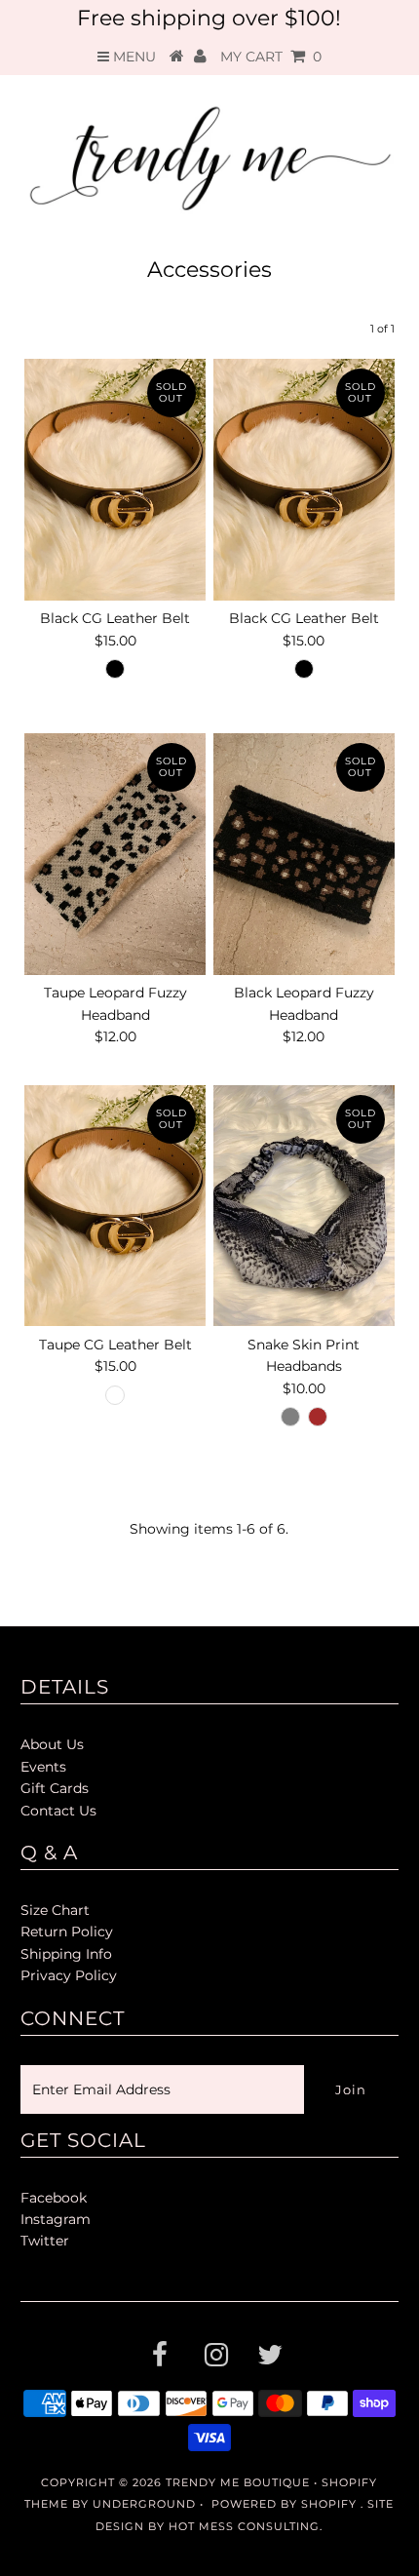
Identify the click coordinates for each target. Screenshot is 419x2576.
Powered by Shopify (284, 2504)
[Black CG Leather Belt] (115, 479)
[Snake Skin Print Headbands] (304, 1206)
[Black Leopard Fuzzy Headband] (304, 854)
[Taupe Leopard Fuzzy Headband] (115, 854)
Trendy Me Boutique (238, 2482)
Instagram (56, 2219)
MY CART (271, 57)
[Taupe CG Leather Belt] (115, 1206)
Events (43, 1767)
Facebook (54, 2198)
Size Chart (55, 1910)
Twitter (45, 2241)
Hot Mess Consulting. (246, 2526)
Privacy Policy (69, 1975)
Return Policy (67, 1932)
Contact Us (58, 1811)
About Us (52, 1744)
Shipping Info (66, 1954)
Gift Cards (55, 1788)
